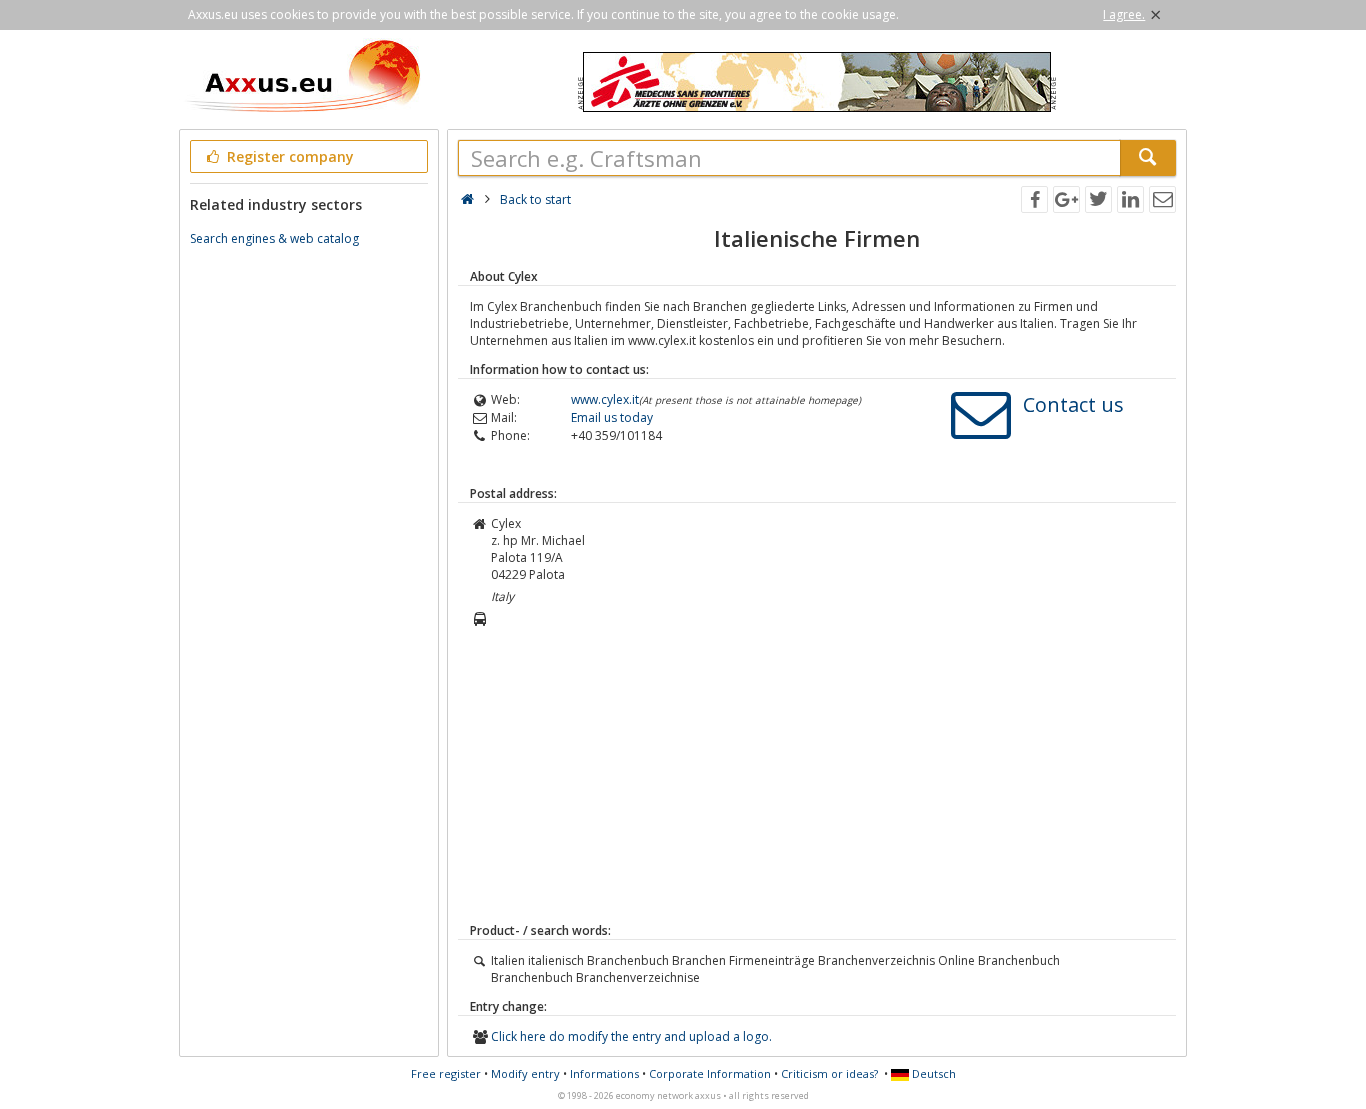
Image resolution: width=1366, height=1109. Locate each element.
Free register (446, 1073)
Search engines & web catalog (274, 238)
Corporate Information (710, 1073)
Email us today (612, 417)
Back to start (535, 199)
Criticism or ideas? (829, 1073)
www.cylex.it (605, 399)
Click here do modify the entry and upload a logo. (631, 1036)
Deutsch (932, 1073)
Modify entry (525, 1073)
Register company (288, 156)
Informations (604, 1073)
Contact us (1073, 404)
